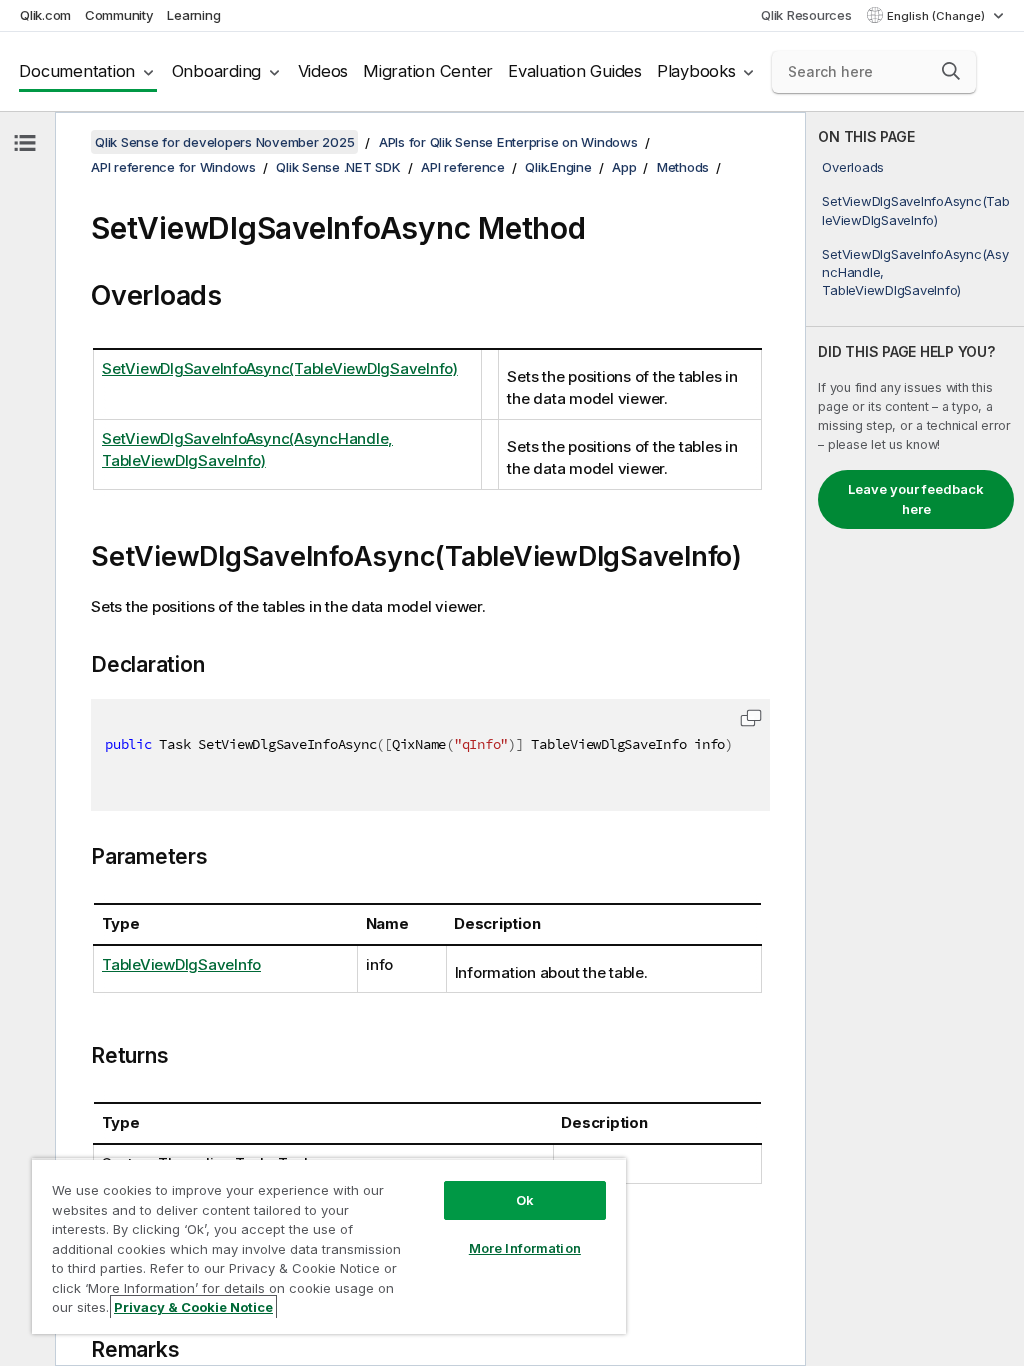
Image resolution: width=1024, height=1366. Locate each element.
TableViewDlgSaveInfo (181, 964)
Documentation (77, 71)
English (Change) (937, 16)
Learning (193, 15)
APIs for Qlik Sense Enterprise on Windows (508, 142)
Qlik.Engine (558, 167)
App (624, 167)
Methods (683, 167)
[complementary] (915, 739)
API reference (463, 167)
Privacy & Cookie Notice (193, 1307)
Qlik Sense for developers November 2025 (224, 142)
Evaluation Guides (575, 71)
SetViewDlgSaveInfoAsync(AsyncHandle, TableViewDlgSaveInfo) (915, 272)
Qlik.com (45, 15)
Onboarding (217, 71)
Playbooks (696, 71)
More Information (525, 1248)
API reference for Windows (173, 167)
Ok (525, 1200)
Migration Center (428, 71)
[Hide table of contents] (25, 143)
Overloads (853, 167)
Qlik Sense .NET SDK (338, 167)
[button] (951, 71)
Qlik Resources (806, 15)
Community (119, 15)
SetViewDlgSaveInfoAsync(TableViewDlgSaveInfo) (915, 210)
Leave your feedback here (916, 499)
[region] (329, 1246)
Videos (323, 71)
